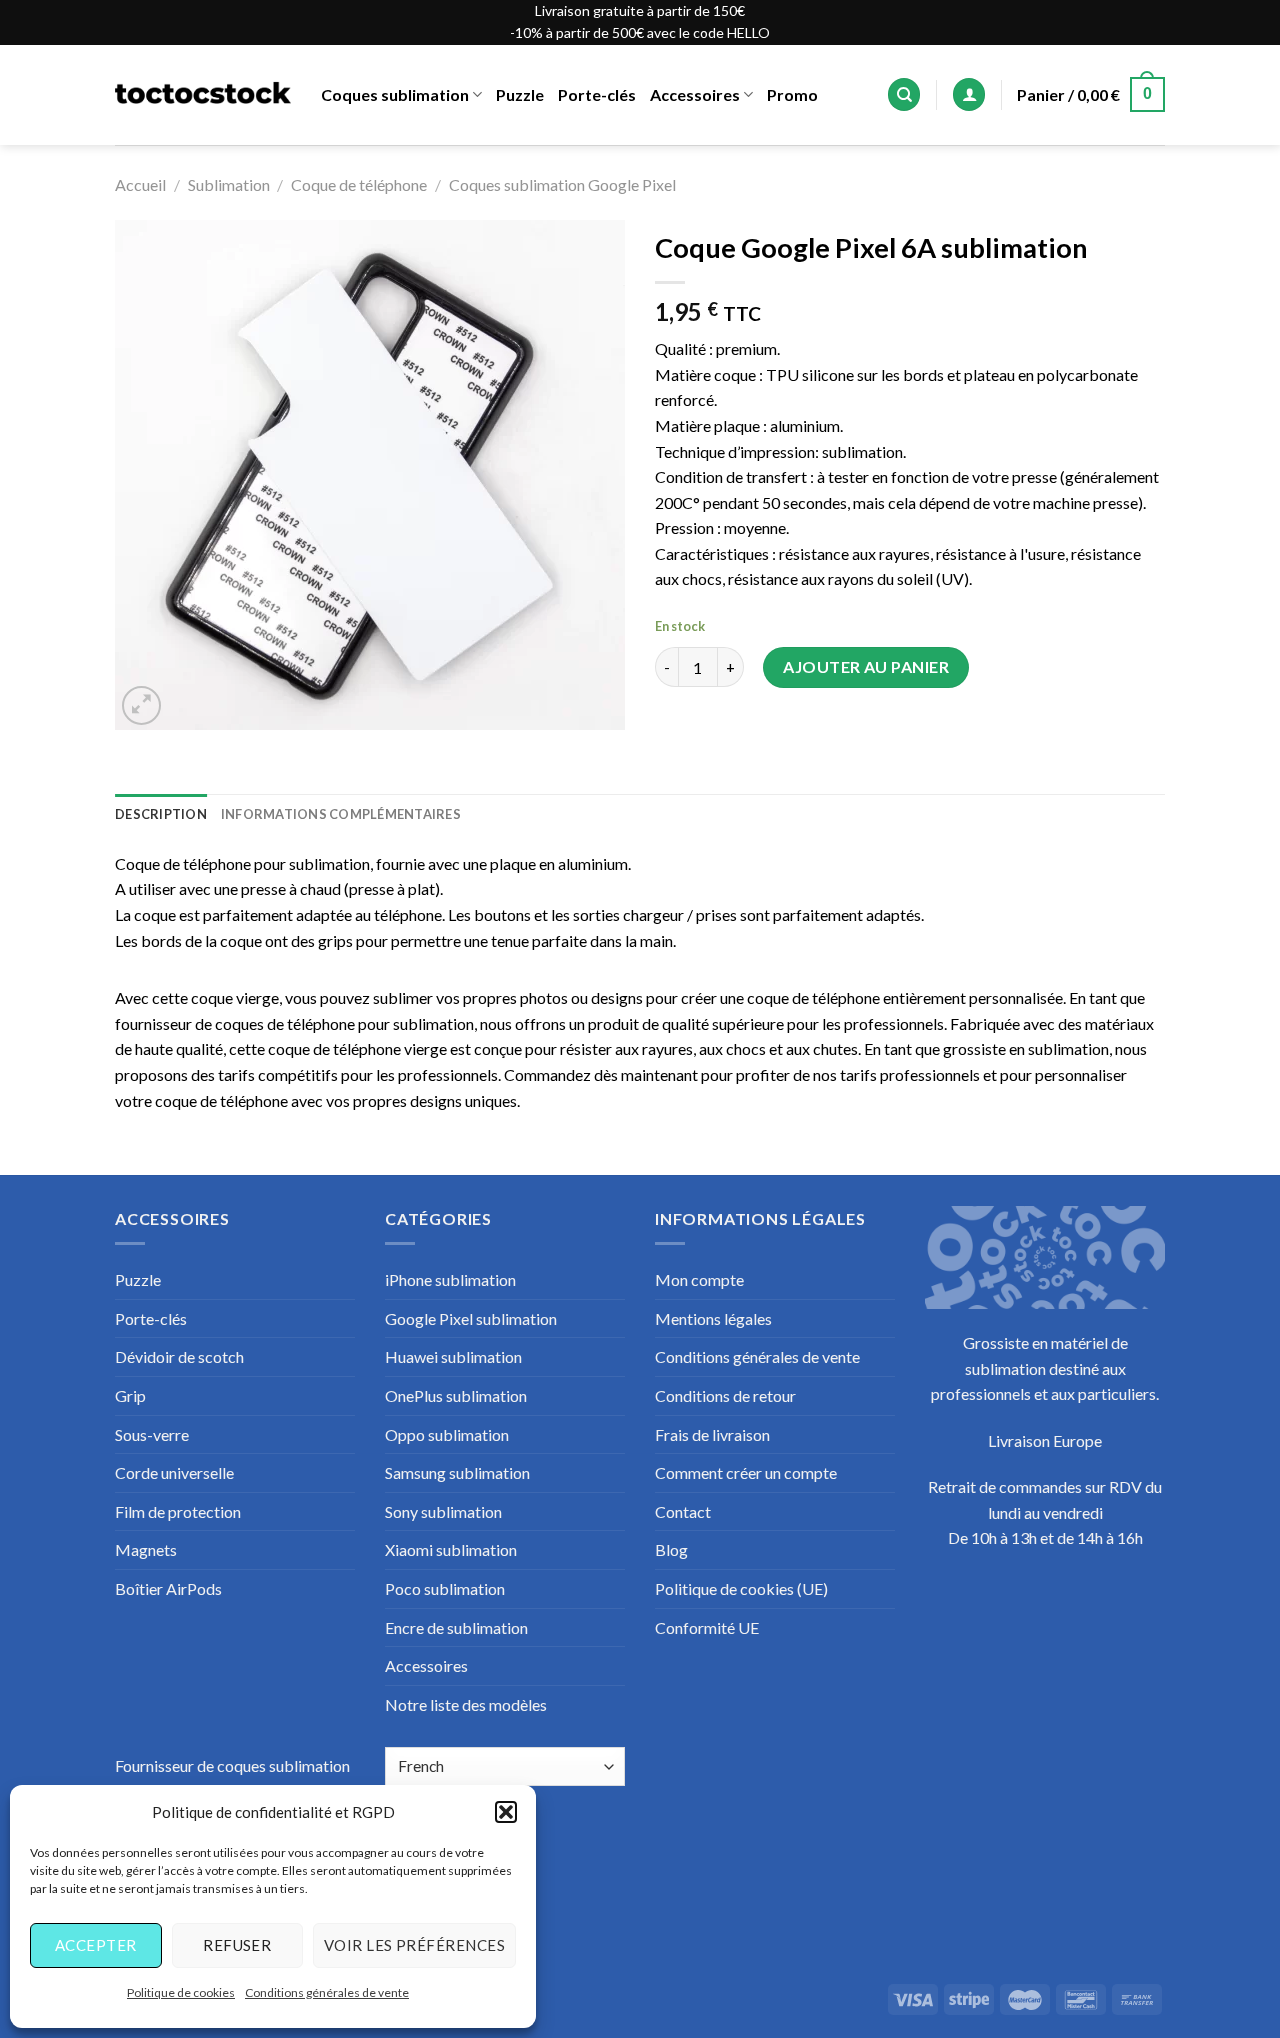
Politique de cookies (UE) (741, 1588)
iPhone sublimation (450, 1279)
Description (161, 814)
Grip (130, 1395)
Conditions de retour (725, 1395)
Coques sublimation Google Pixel (562, 184)
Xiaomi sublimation (451, 1549)
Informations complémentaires (341, 814)
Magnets (146, 1549)
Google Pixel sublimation (471, 1318)
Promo (792, 94)
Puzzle (520, 94)
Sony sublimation (443, 1511)
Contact (683, 1511)
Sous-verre (152, 1434)
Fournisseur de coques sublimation (232, 1765)
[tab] (161, 814)
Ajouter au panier (866, 666)
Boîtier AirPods (168, 1588)
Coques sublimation (395, 94)
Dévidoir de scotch (179, 1356)
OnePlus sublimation (456, 1395)
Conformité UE (707, 1627)
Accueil (140, 184)
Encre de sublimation (456, 1627)
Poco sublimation (445, 1588)
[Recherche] (904, 94)
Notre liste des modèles (466, 1704)
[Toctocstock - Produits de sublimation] (203, 95)
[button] (506, 1812)
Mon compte (699, 1279)
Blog (671, 1549)
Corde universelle (174, 1472)
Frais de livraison (712, 1434)
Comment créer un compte (746, 1472)
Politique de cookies (181, 1992)
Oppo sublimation (447, 1434)
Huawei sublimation (453, 1356)
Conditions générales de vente (327, 1992)
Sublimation (229, 184)
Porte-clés (597, 94)
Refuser (237, 1945)
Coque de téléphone (359, 184)
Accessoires (695, 94)
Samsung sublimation (457, 1472)
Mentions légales (713, 1318)
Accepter (96, 1945)
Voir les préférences (414, 1945)
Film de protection (178, 1511)
